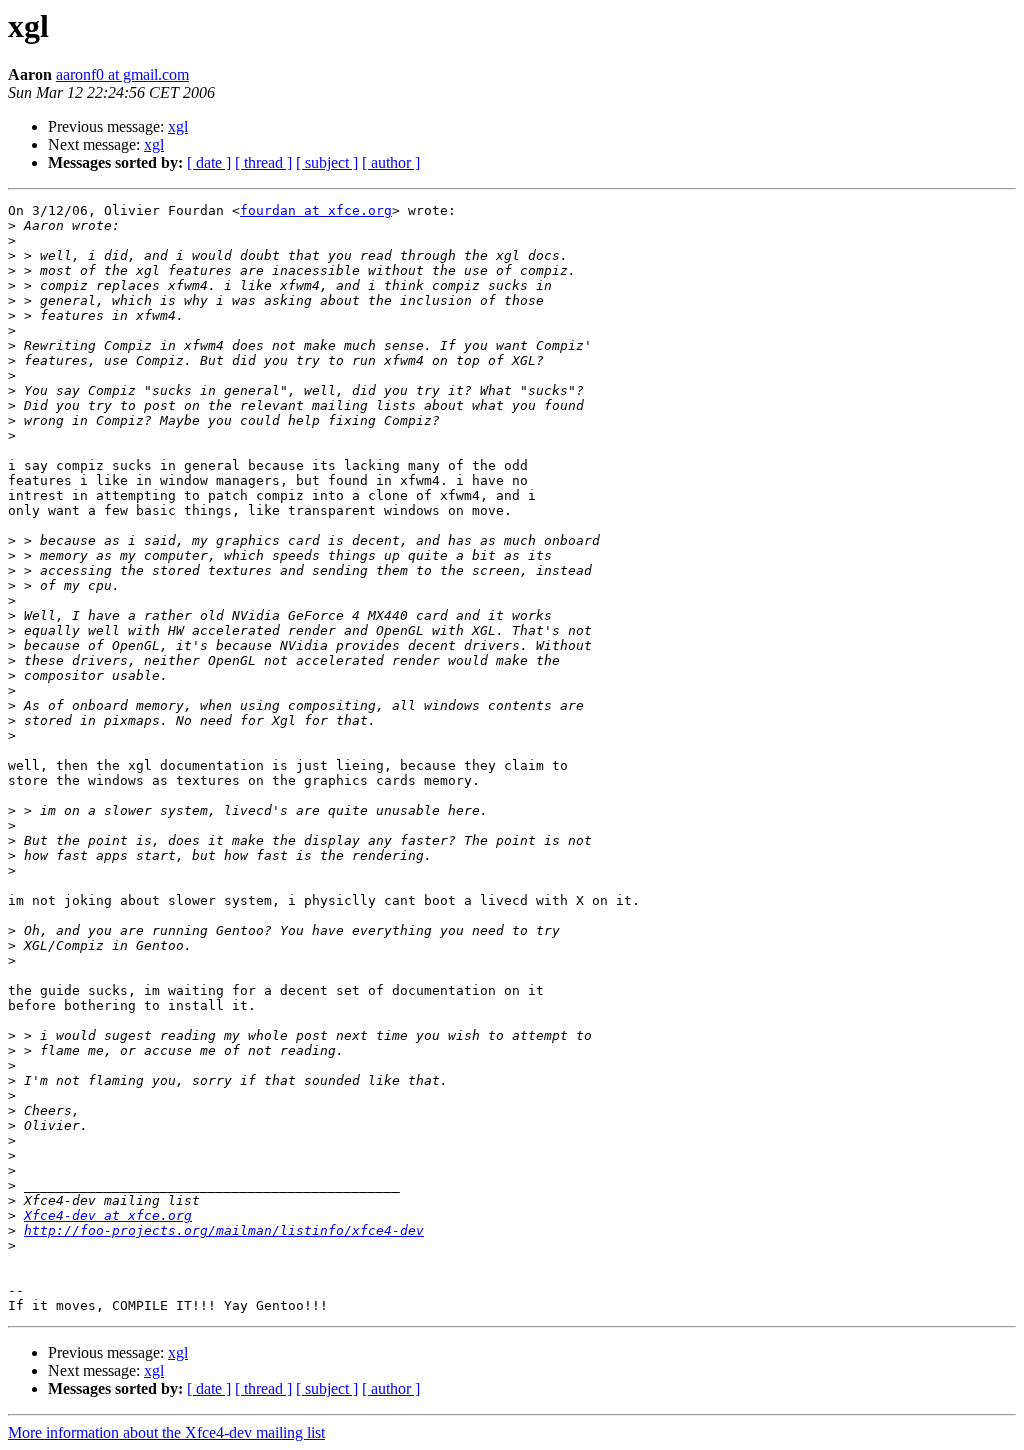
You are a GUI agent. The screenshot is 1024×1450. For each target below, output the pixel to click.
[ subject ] (327, 162)
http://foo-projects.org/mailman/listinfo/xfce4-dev (224, 1230)
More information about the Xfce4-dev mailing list (166, 1432)
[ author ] (391, 162)
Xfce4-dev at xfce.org (108, 1215)
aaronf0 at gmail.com (122, 74)
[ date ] (209, 162)
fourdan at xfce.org (316, 210)
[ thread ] (263, 162)
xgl (178, 126)
